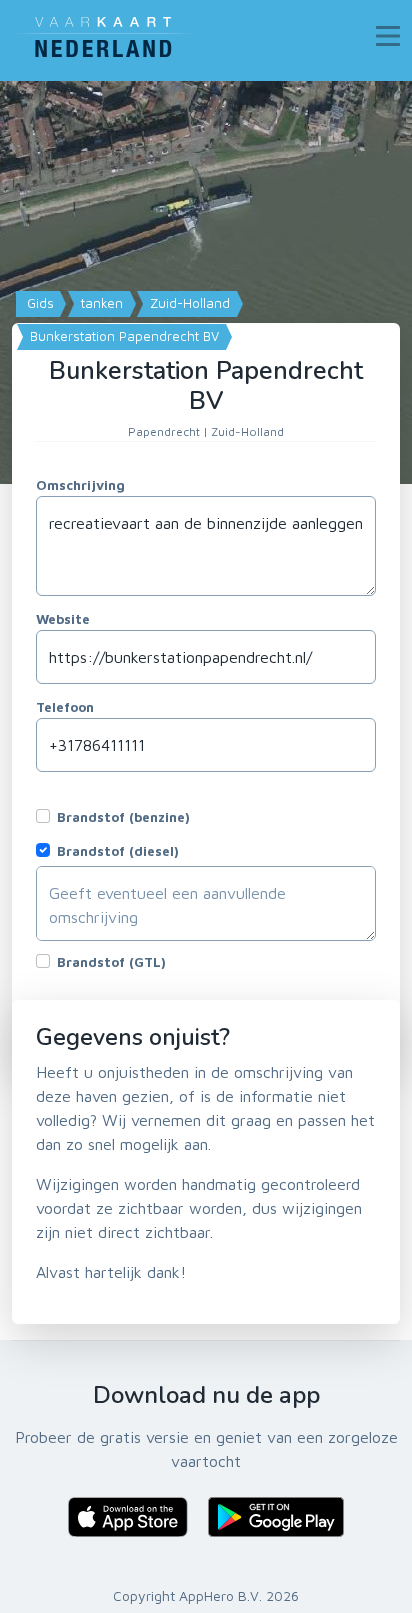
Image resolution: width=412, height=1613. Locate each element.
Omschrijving (80, 485)
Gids (38, 303)
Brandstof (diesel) (118, 851)
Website (63, 619)
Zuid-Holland (188, 303)
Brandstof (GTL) (111, 962)
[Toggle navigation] (388, 36)
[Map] (206, 282)
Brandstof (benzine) (123, 817)
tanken (100, 303)
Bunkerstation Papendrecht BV (122, 336)
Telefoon (65, 707)
